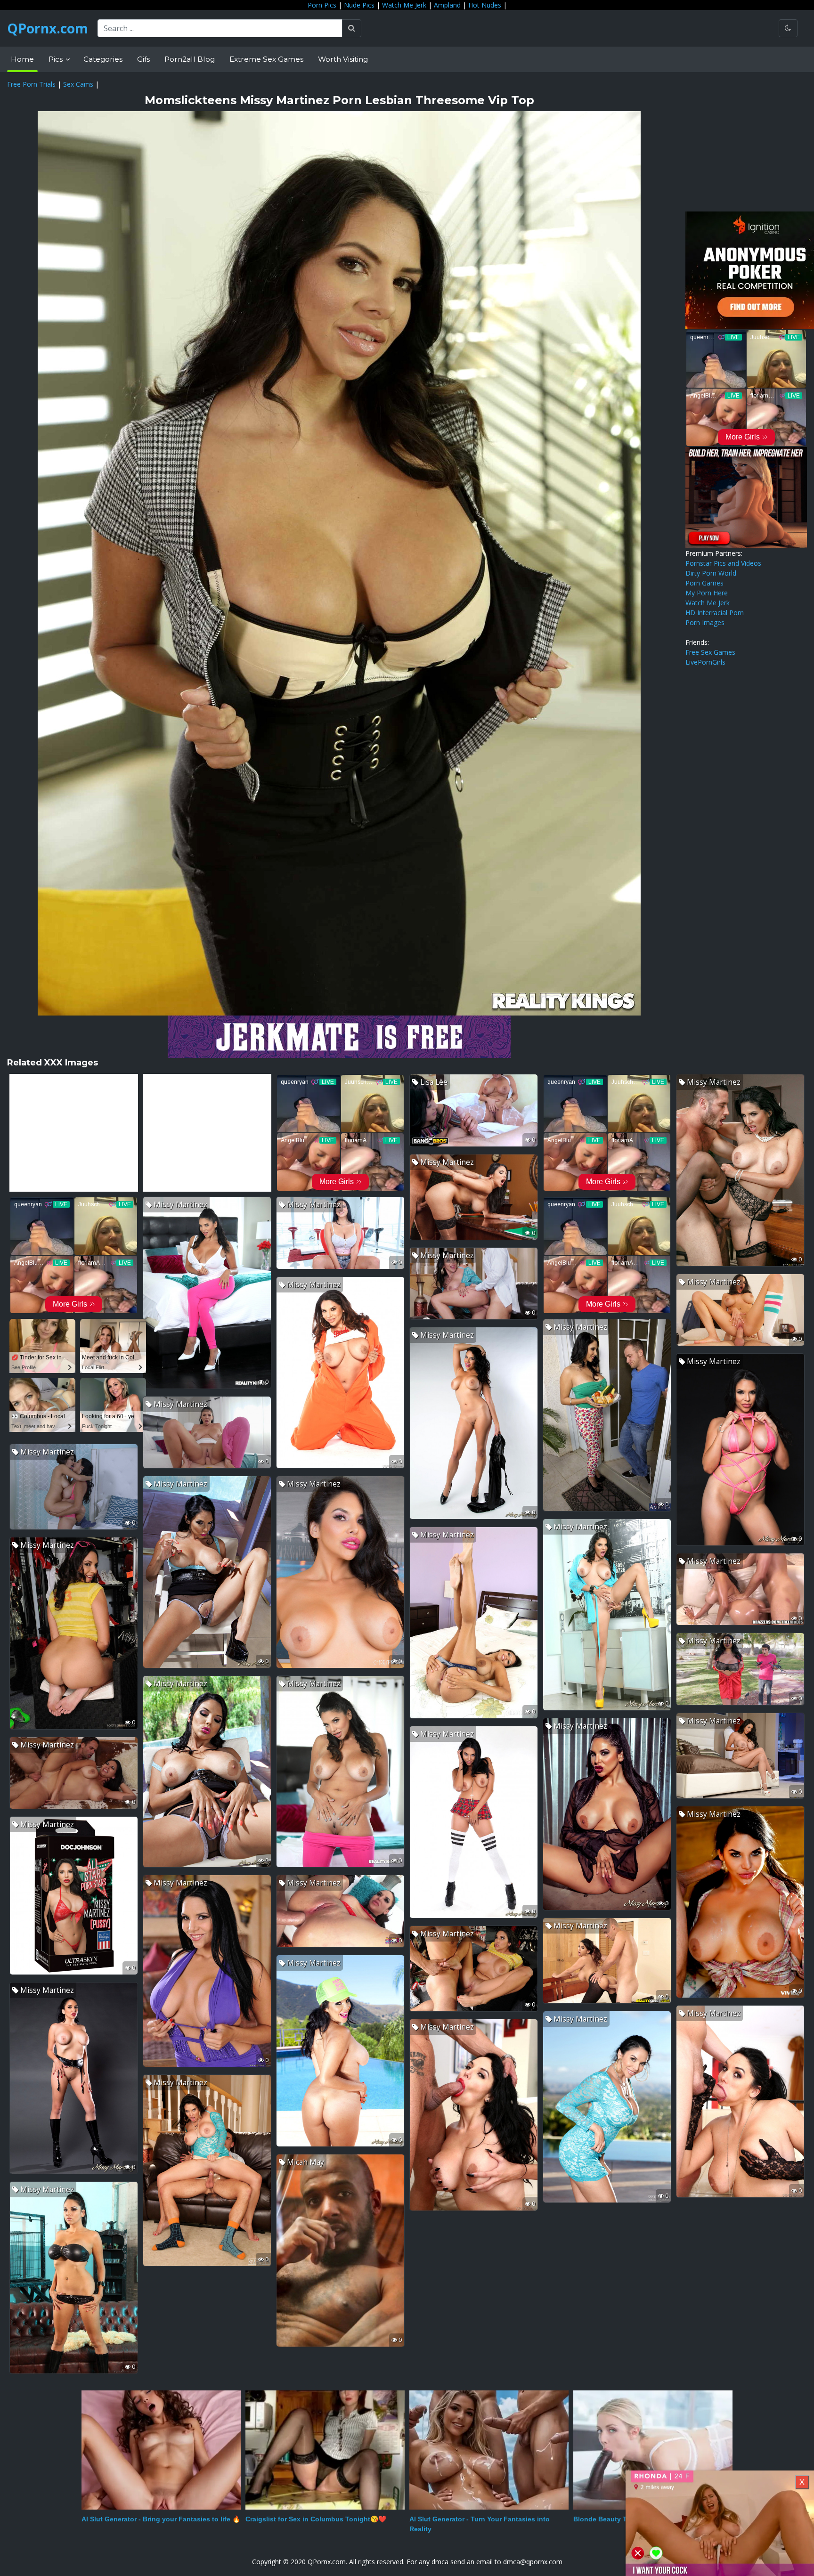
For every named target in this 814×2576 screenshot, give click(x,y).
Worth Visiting (343, 59)
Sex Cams (78, 84)
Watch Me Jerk (404, 5)
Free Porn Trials (31, 84)
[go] (352, 28)
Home (22, 59)
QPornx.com (48, 28)
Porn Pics (322, 5)
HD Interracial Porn (715, 613)
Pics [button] (57, 59)
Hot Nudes (485, 5)
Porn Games (704, 583)
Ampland (447, 5)
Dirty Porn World (711, 573)
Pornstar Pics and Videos (723, 563)
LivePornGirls (705, 662)
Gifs (143, 59)
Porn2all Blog (190, 59)
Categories (103, 59)
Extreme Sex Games (266, 59)
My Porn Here (707, 593)
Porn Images (705, 622)
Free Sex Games (710, 652)
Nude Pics (359, 5)
